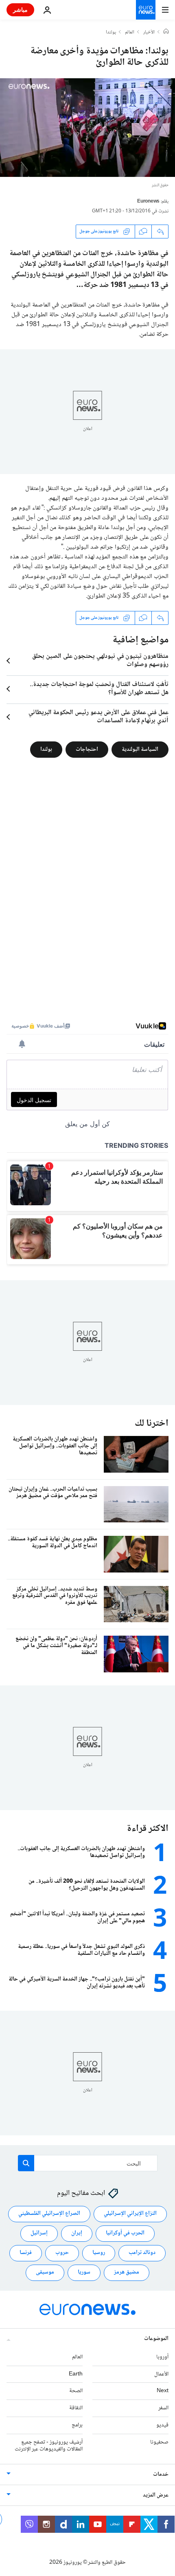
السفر (163, 2408)
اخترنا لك (152, 1424)
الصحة (76, 2391)
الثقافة (76, 2408)
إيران (77, 2233)
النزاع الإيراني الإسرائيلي (130, 2214)
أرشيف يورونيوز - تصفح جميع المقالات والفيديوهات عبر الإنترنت (49, 2445)
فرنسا (26, 2253)
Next (163, 2391)
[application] (87, 128)
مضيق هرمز (127, 2272)
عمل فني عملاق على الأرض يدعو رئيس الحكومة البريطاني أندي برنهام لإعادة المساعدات (98, 717)
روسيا (99, 2253)
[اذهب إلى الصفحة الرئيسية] (146, 10)
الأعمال (161, 2374)
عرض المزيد (156, 2495)
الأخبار (149, 33)
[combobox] (88, 2163)
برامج (77, 2425)
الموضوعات (156, 2338)
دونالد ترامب (142, 2253)
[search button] (26, 2163)
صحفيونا (159, 2442)
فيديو (162, 2425)
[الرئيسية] (166, 32)
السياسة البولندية (140, 749)
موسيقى (45, 2272)
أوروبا (162, 2357)
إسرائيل (39, 2233)
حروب (62, 2253)
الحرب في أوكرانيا (125, 2233)
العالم (130, 33)
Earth (76, 2374)
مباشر (20, 10)
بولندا (111, 33)
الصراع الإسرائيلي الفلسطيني (49, 2214)
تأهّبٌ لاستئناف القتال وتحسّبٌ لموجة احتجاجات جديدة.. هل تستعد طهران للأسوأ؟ (99, 689)
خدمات (161, 2475)
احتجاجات (87, 749)
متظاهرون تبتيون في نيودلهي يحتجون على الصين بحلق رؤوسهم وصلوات (100, 661)
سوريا (84, 2272)
